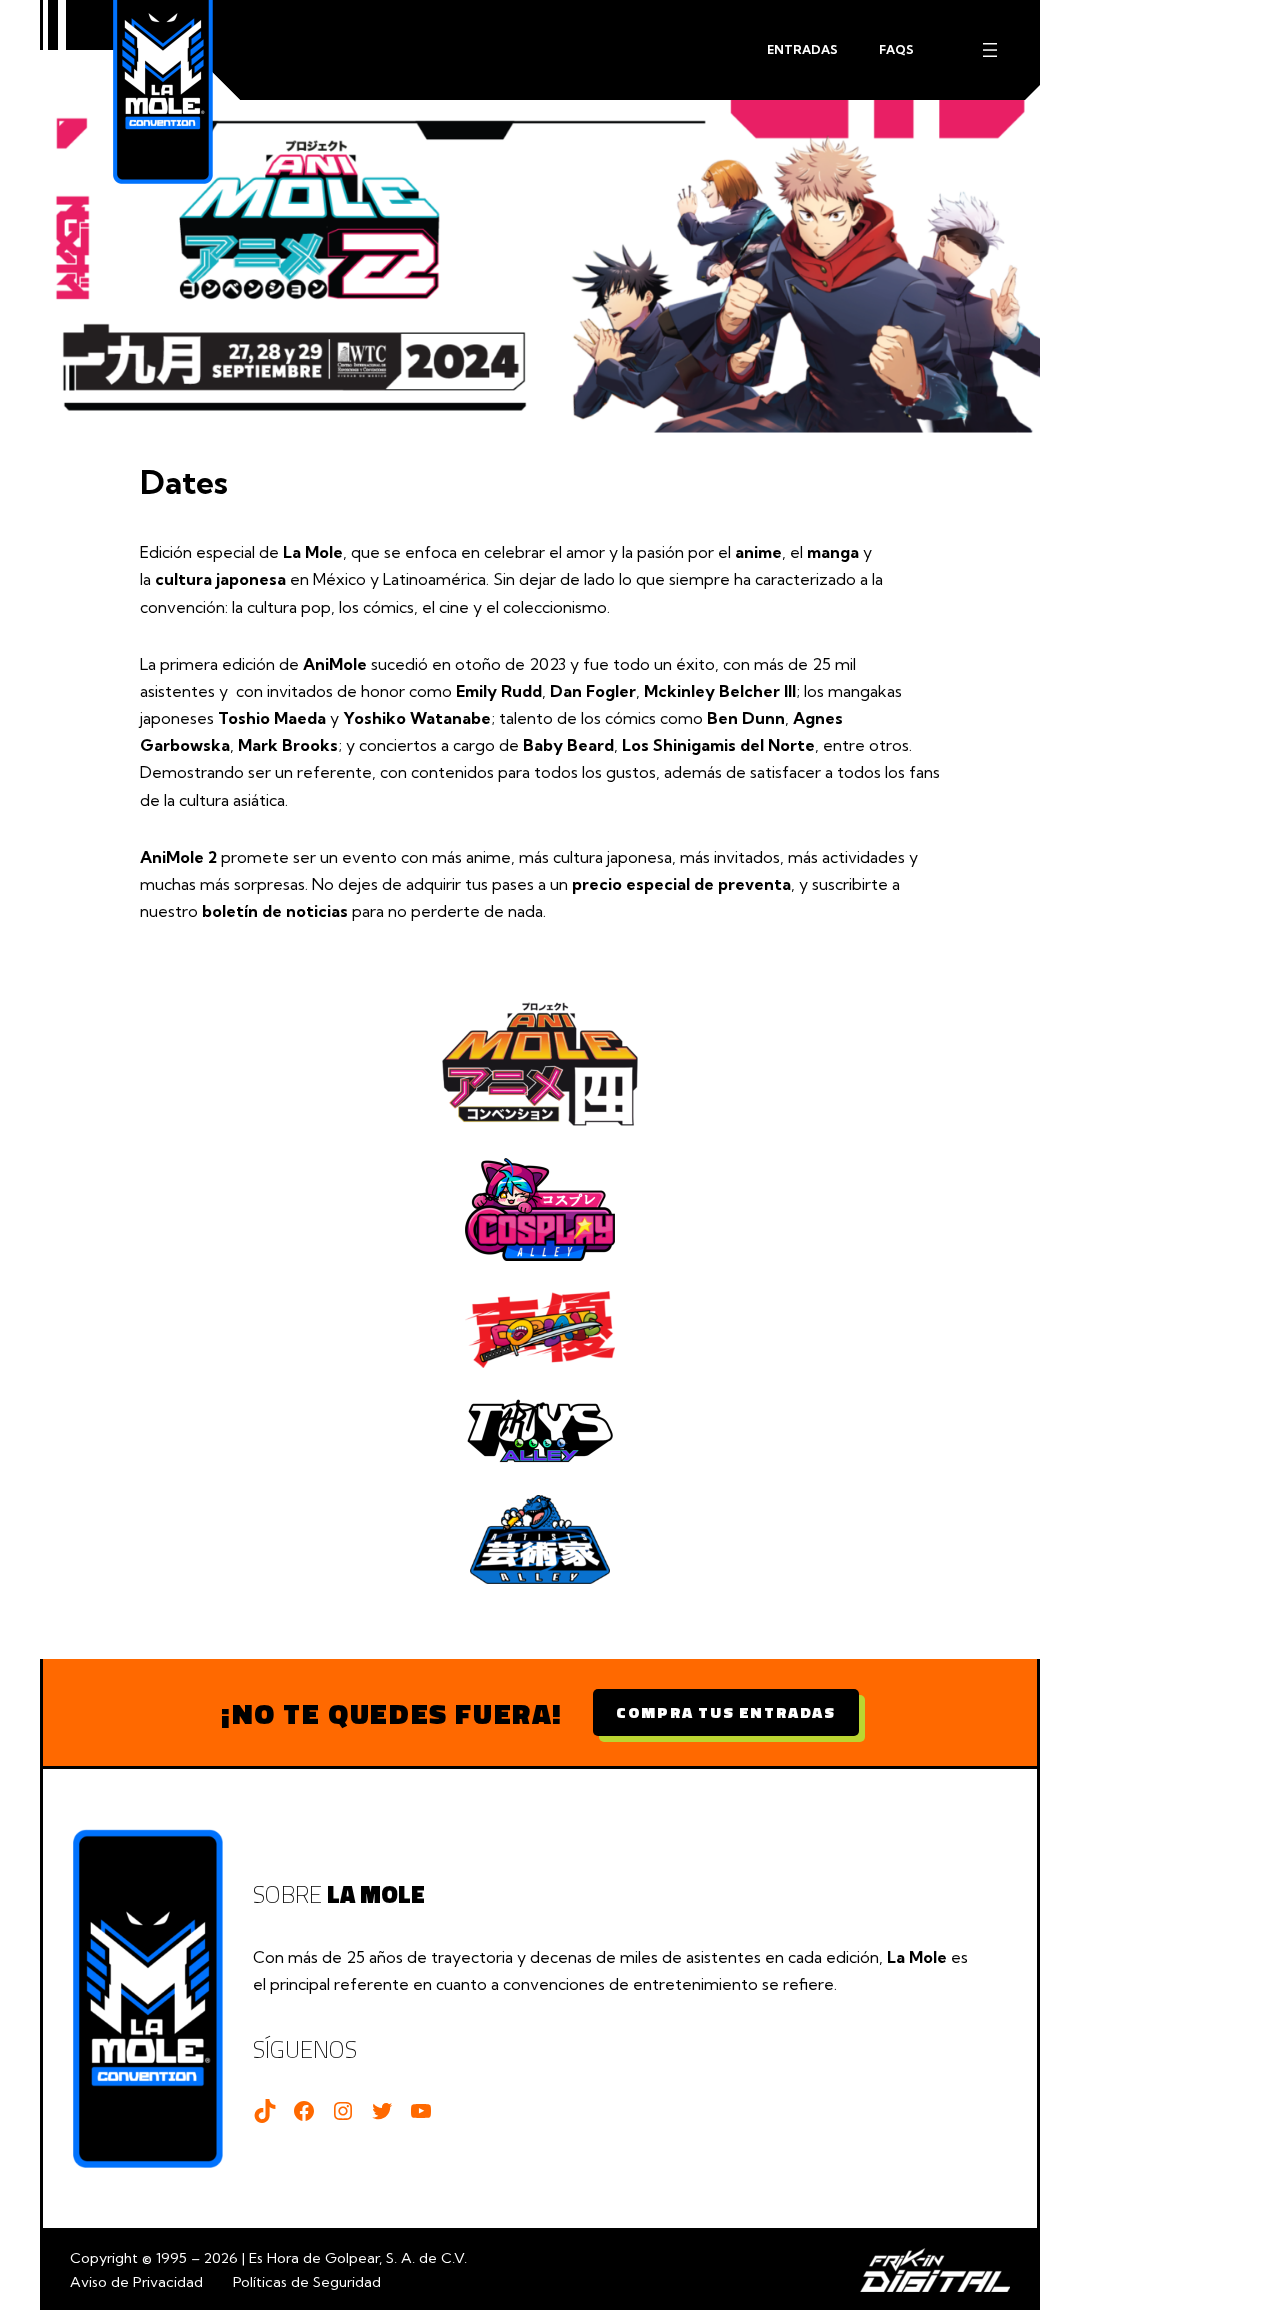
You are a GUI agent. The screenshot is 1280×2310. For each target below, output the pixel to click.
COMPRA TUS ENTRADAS (725, 1712)
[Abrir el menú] (990, 50)
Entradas (802, 49)
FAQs (896, 49)
